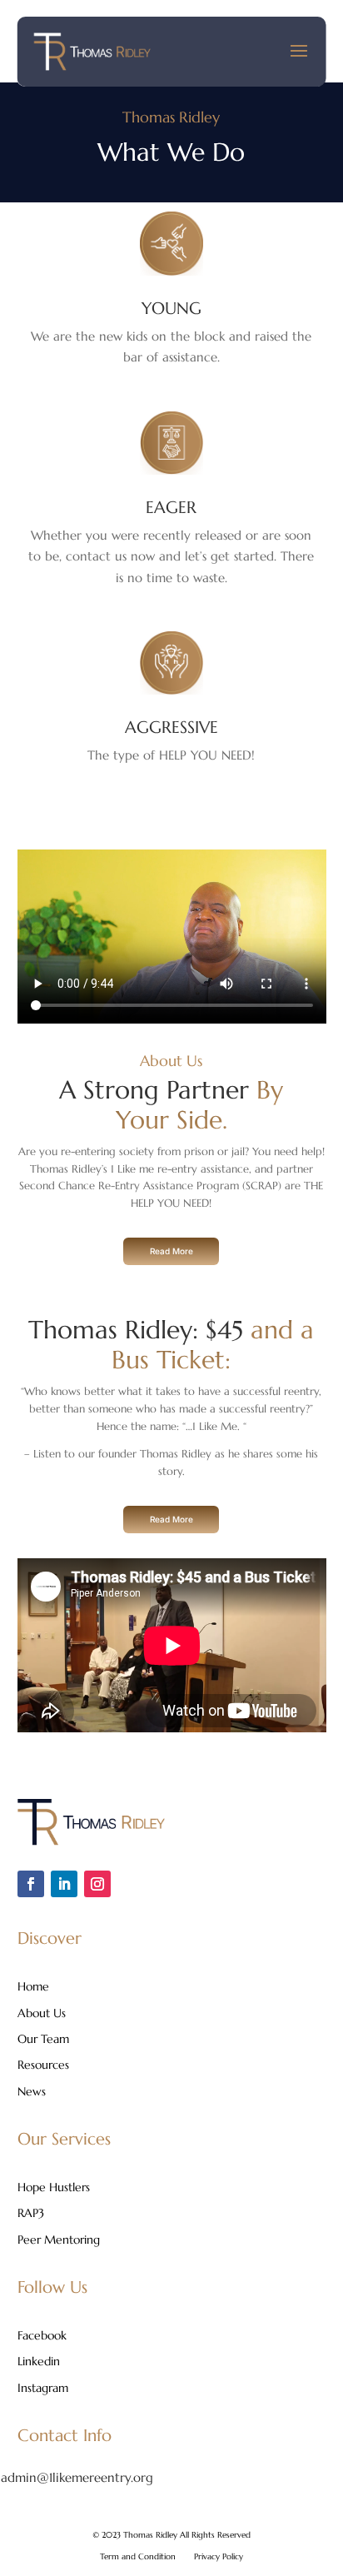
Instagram (43, 2389)
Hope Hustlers (54, 2188)
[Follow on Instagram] (97, 1884)
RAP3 (31, 2214)
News (32, 2092)
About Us (42, 2014)
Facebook (42, 2336)
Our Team (43, 2040)
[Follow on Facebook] (31, 1884)
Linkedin (39, 2362)
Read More (171, 1251)
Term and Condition (138, 2557)
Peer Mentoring (59, 2240)
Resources (43, 2065)
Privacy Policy (219, 2557)
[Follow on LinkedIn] (64, 1884)
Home (33, 1987)
